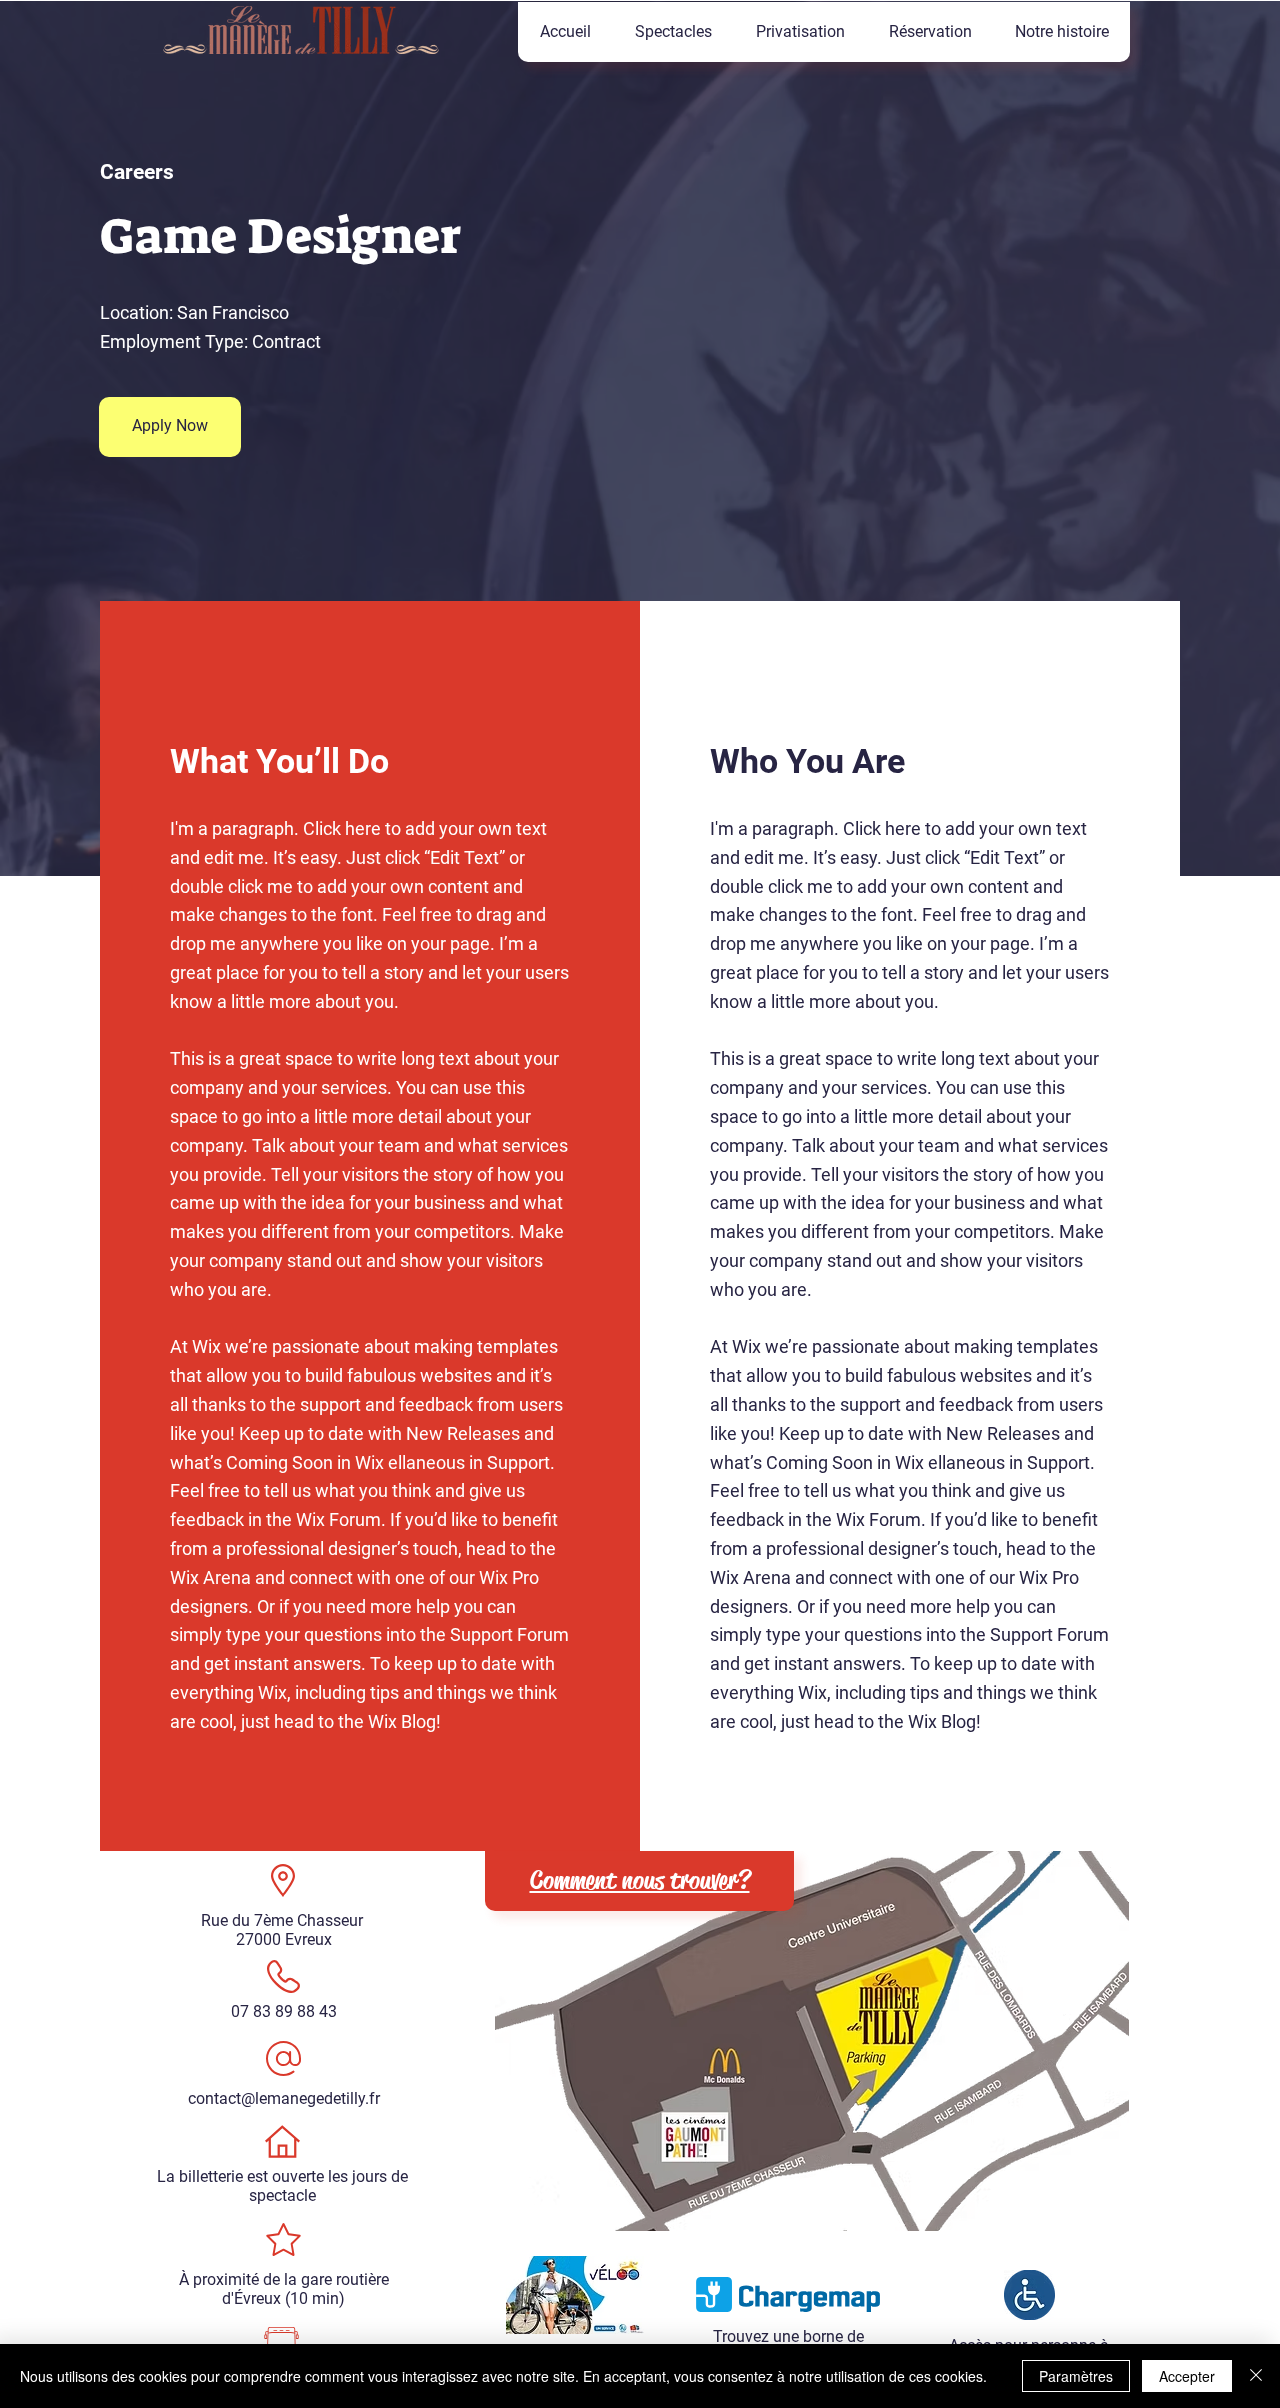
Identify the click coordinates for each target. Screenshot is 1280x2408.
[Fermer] (1256, 2376)
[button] (672, 32)
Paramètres (1076, 2376)
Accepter (1187, 2376)
